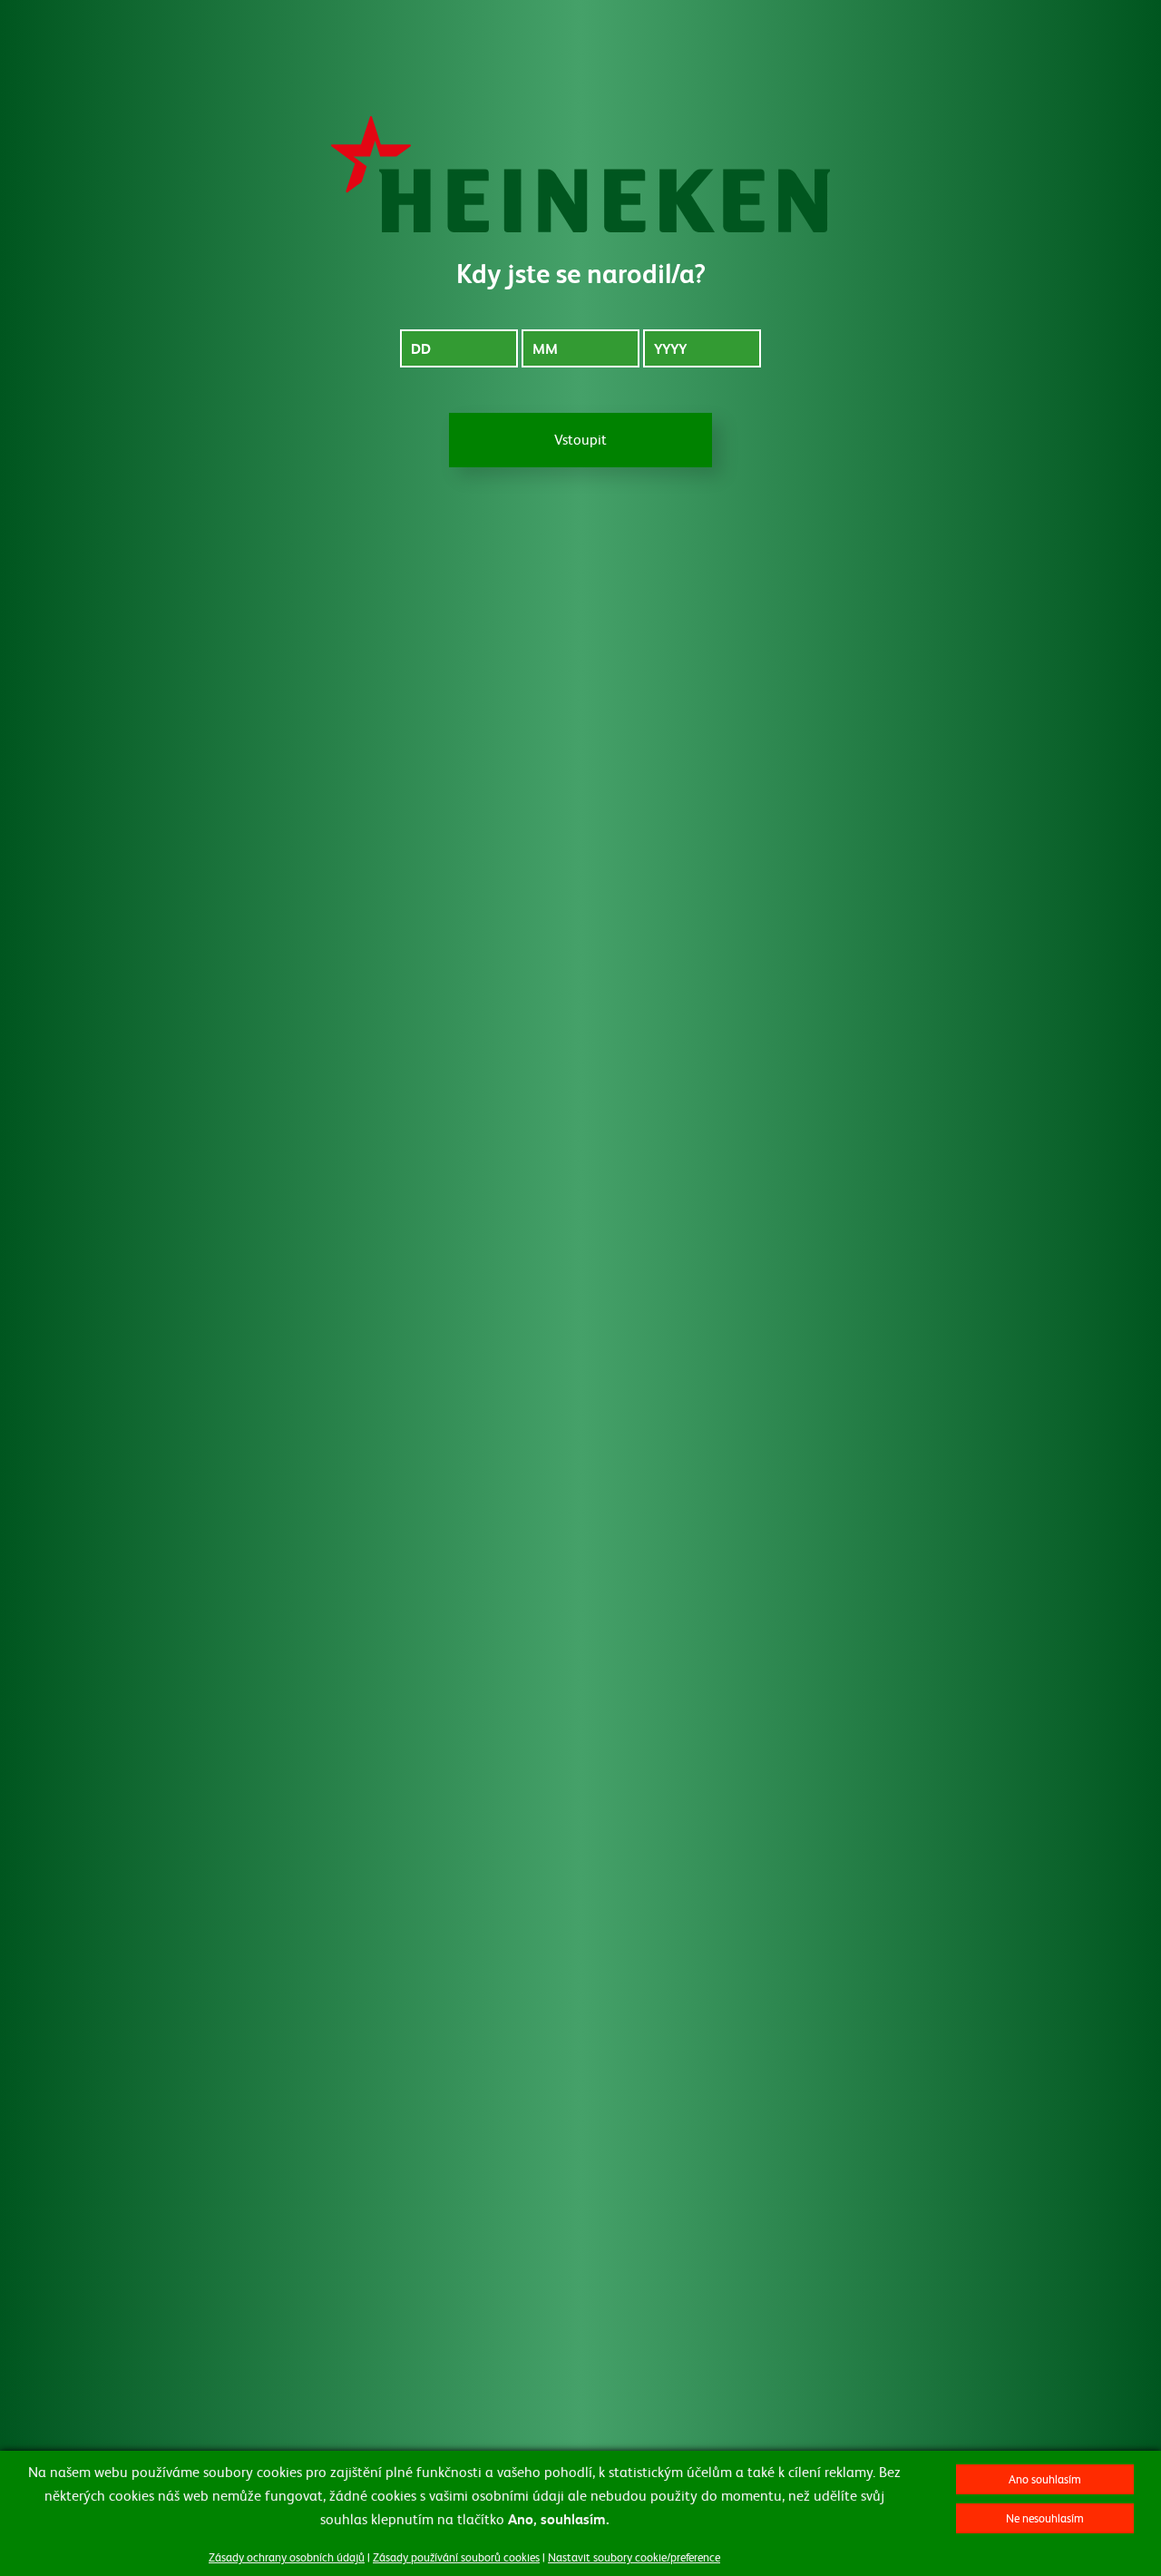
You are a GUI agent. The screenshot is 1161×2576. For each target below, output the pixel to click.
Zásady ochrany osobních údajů (287, 2556)
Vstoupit (580, 439)
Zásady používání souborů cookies (456, 2556)
